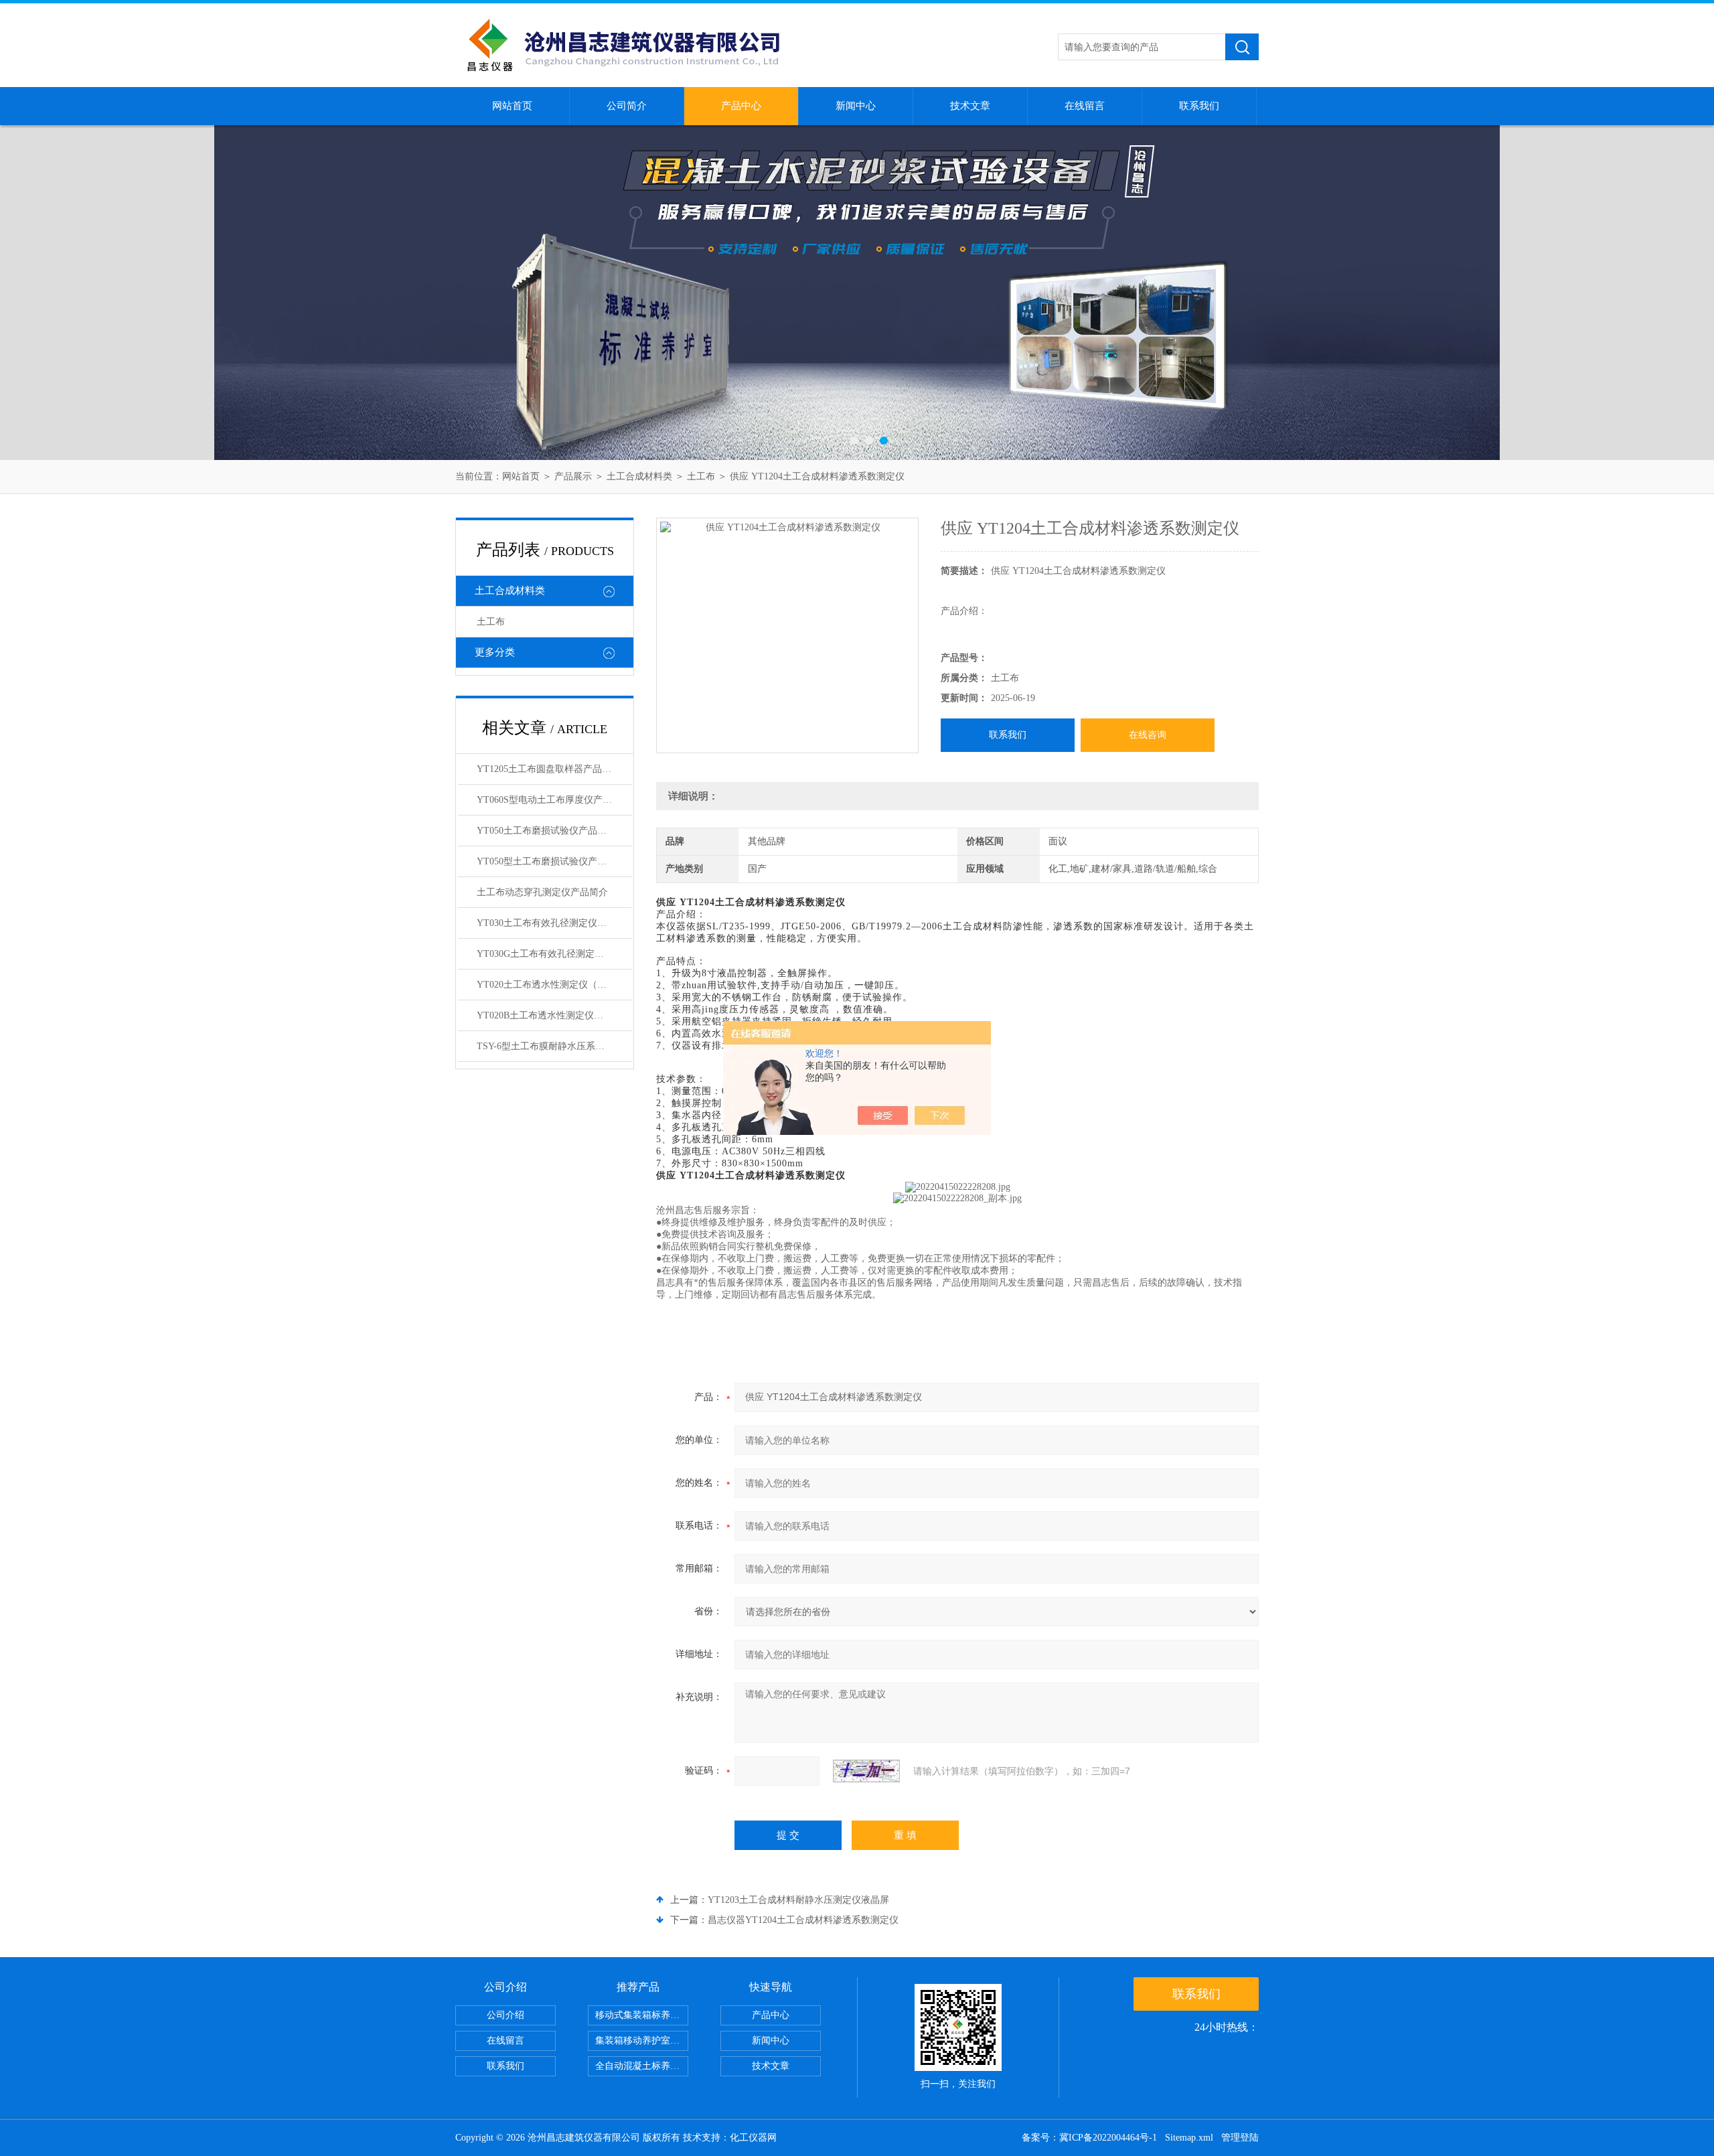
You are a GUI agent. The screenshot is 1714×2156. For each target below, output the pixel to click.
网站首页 (512, 106)
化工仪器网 (753, 2138)
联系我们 (1199, 106)
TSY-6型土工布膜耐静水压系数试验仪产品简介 (554, 1046)
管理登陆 (1240, 2138)
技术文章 (970, 106)
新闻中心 (856, 106)
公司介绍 (505, 2015)
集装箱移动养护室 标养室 (642, 2040)
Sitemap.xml (1189, 2138)
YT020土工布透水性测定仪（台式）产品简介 (554, 985)
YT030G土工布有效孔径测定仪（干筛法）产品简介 (554, 954)
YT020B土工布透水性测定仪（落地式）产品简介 (554, 1015)
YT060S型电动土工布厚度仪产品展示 (554, 800)
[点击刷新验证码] (866, 1771)
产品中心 (741, 106)
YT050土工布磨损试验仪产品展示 (546, 831)
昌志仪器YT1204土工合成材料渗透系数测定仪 (803, 1920)
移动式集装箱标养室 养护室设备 (642, 2015)
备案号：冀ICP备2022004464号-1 (1089, 2138)
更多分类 (495, 652)
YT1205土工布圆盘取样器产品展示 (549, 769)
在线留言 (1085, 106)
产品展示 (573, 476)
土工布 (701, 476)
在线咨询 (1148, 735)
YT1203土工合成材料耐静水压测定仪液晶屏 (798, 1900)
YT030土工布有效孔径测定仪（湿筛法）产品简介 (554, 923)
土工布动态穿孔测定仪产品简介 (542, 892)
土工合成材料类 (639, 476)
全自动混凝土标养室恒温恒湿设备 (642, 2066)
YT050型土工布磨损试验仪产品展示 (551, 861)
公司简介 (627, 106)
